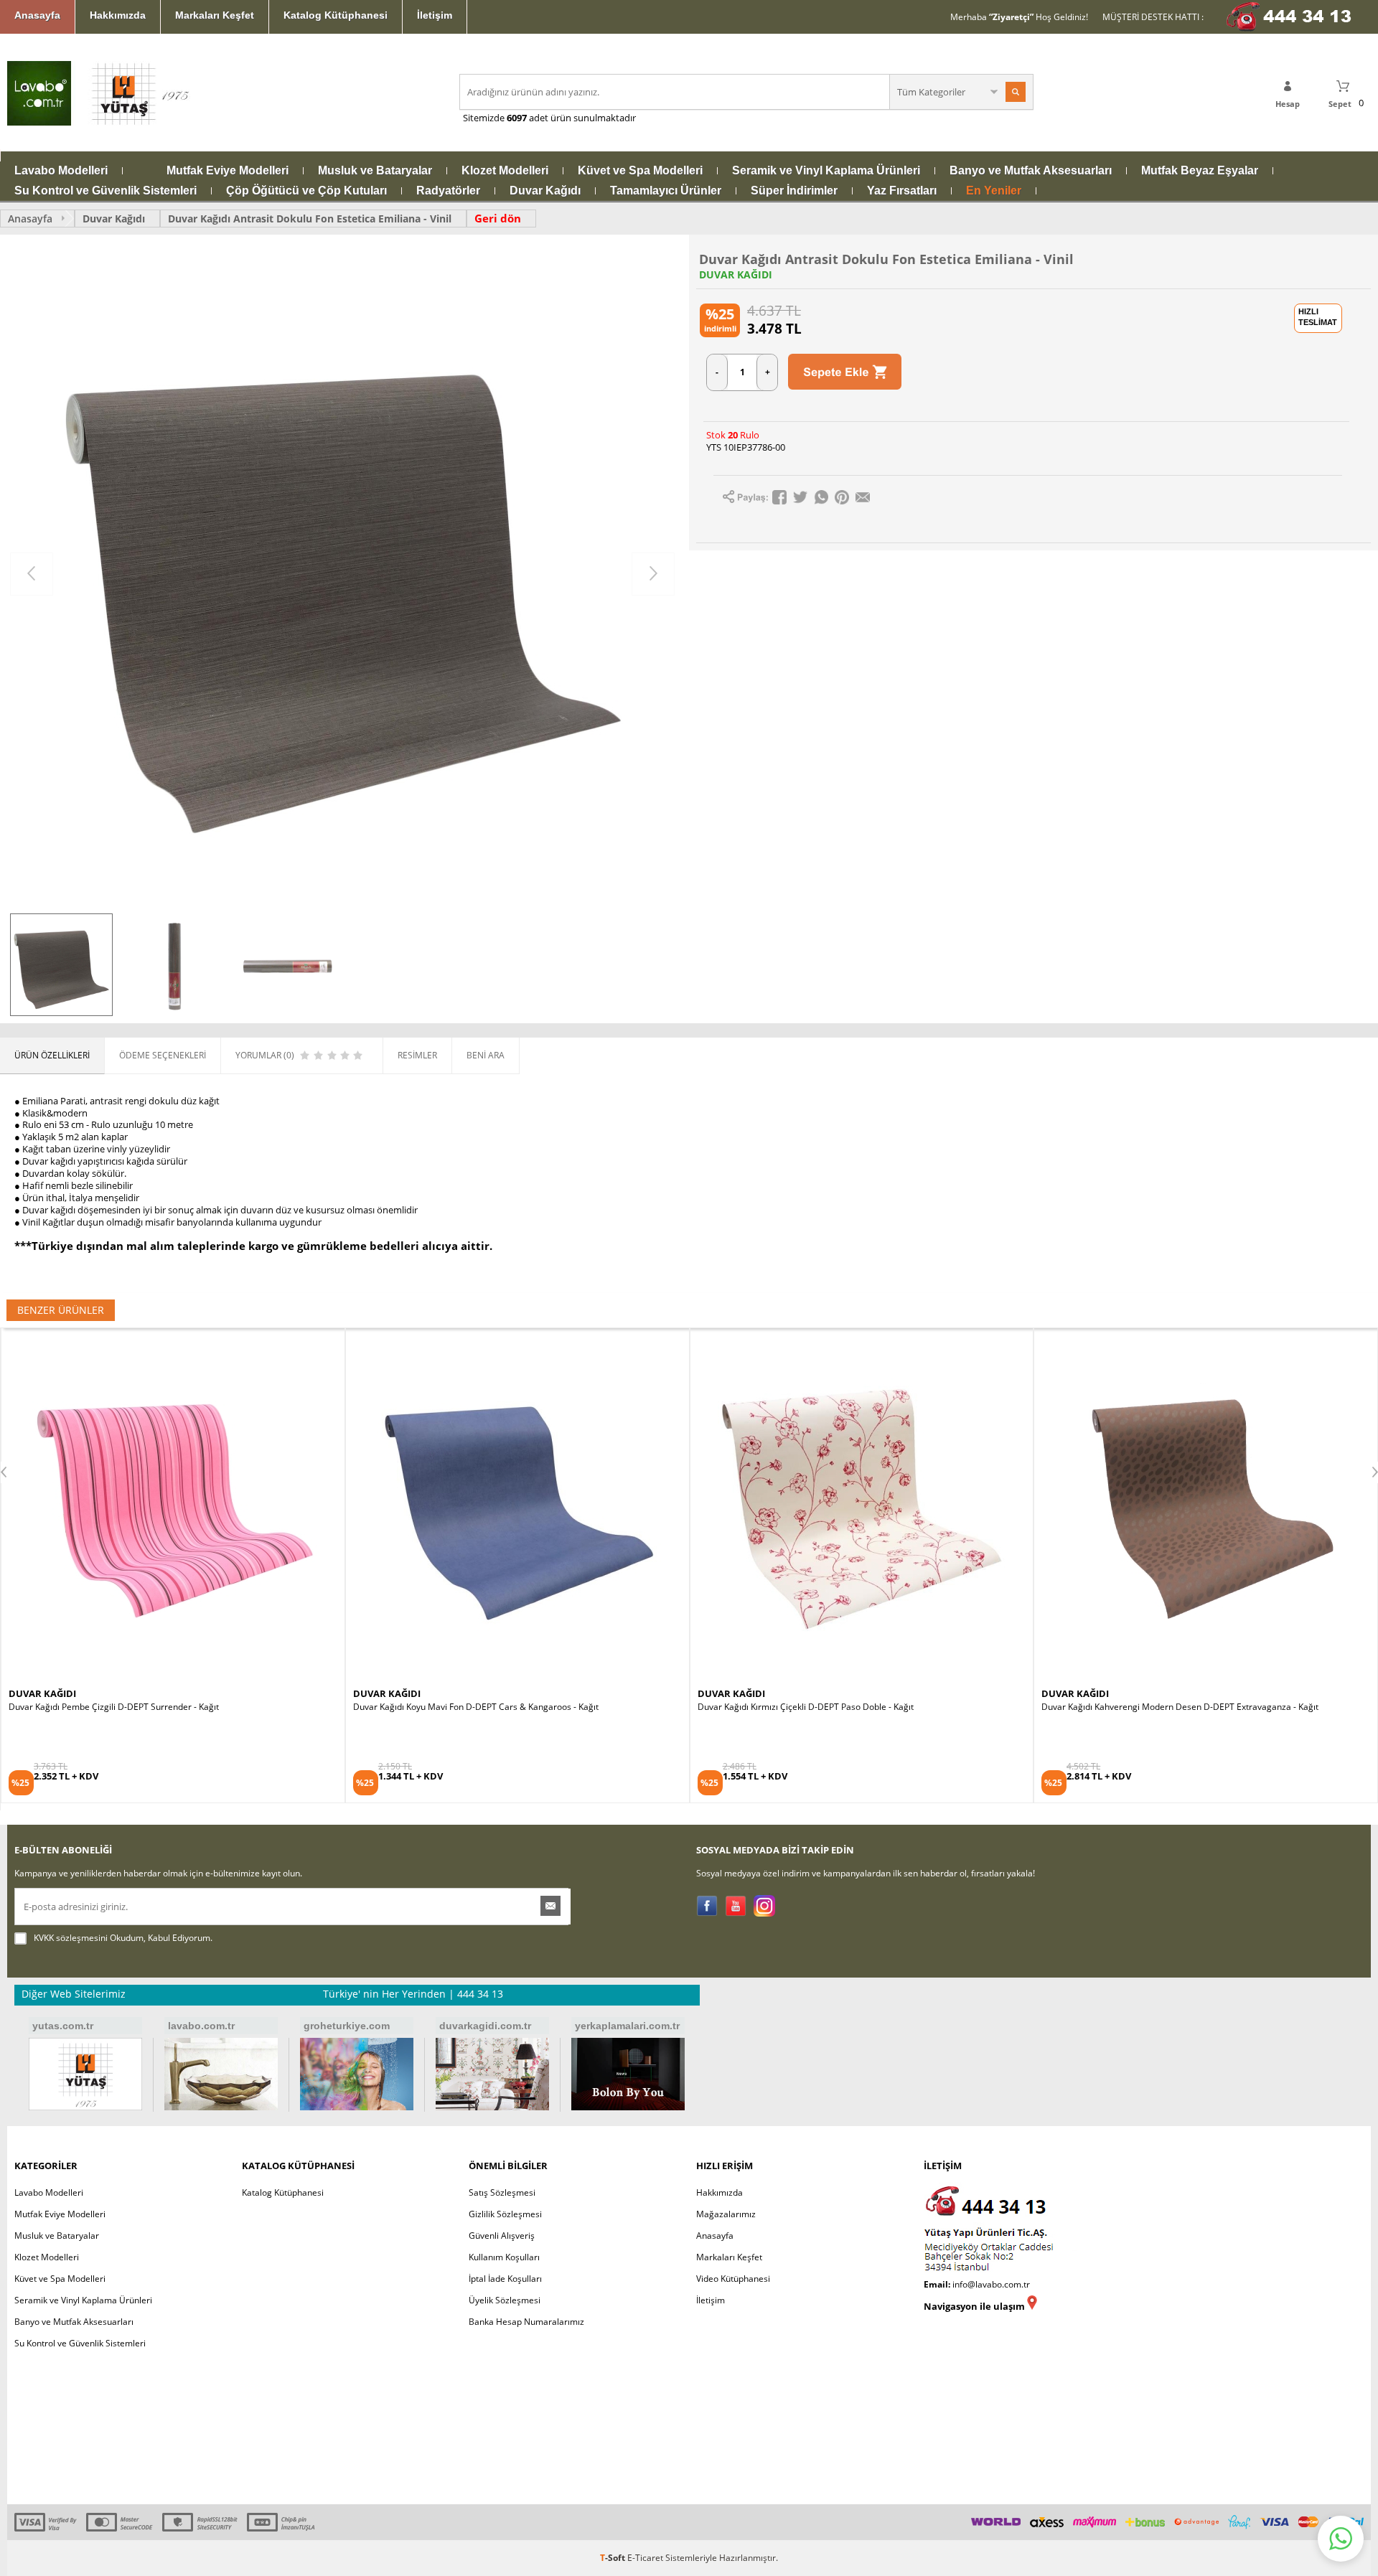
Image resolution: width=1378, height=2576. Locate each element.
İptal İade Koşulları (505, 2279)
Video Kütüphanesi (733, 2279)
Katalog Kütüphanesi (336, 15)
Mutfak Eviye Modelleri (228, 171)
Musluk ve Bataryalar (375, 171)
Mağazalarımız (726, 2214)
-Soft (614, 2558)
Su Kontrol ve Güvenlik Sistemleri (106, 191)
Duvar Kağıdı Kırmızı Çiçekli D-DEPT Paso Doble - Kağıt (461, 1707)
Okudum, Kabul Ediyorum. (123, 1938)
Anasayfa (37, 15)
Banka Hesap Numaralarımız (526, 2322)
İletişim (435, 15)
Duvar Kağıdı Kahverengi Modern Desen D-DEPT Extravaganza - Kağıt (836, 1707)
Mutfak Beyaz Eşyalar (1200, 171)
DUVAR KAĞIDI (736, 275)
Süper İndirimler (794, 191)
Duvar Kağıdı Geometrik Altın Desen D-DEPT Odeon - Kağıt (1158, 1707)
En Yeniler (994, 191)
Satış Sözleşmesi (502, 2192)
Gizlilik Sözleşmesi (505, 2214)
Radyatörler (448, 191)
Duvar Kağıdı (545, 191)
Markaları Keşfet (215, 15)
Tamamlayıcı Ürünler (666, 191)
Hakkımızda (118, 15)
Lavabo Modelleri (61, 171)
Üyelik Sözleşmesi (505, 2300)
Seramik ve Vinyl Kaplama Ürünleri (826, 171)
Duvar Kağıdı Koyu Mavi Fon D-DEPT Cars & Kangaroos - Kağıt (131, 1707)
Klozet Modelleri (505, 171)
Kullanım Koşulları (504, 2257)
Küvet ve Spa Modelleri (640, 171)
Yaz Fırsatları (902, 191)
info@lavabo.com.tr (991, 2284)
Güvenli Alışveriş (502, 2236)
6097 (517, 118)
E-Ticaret (645, 2558)
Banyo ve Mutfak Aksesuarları (1031, 171)
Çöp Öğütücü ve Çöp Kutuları (306, 191)
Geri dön (498, 218)
